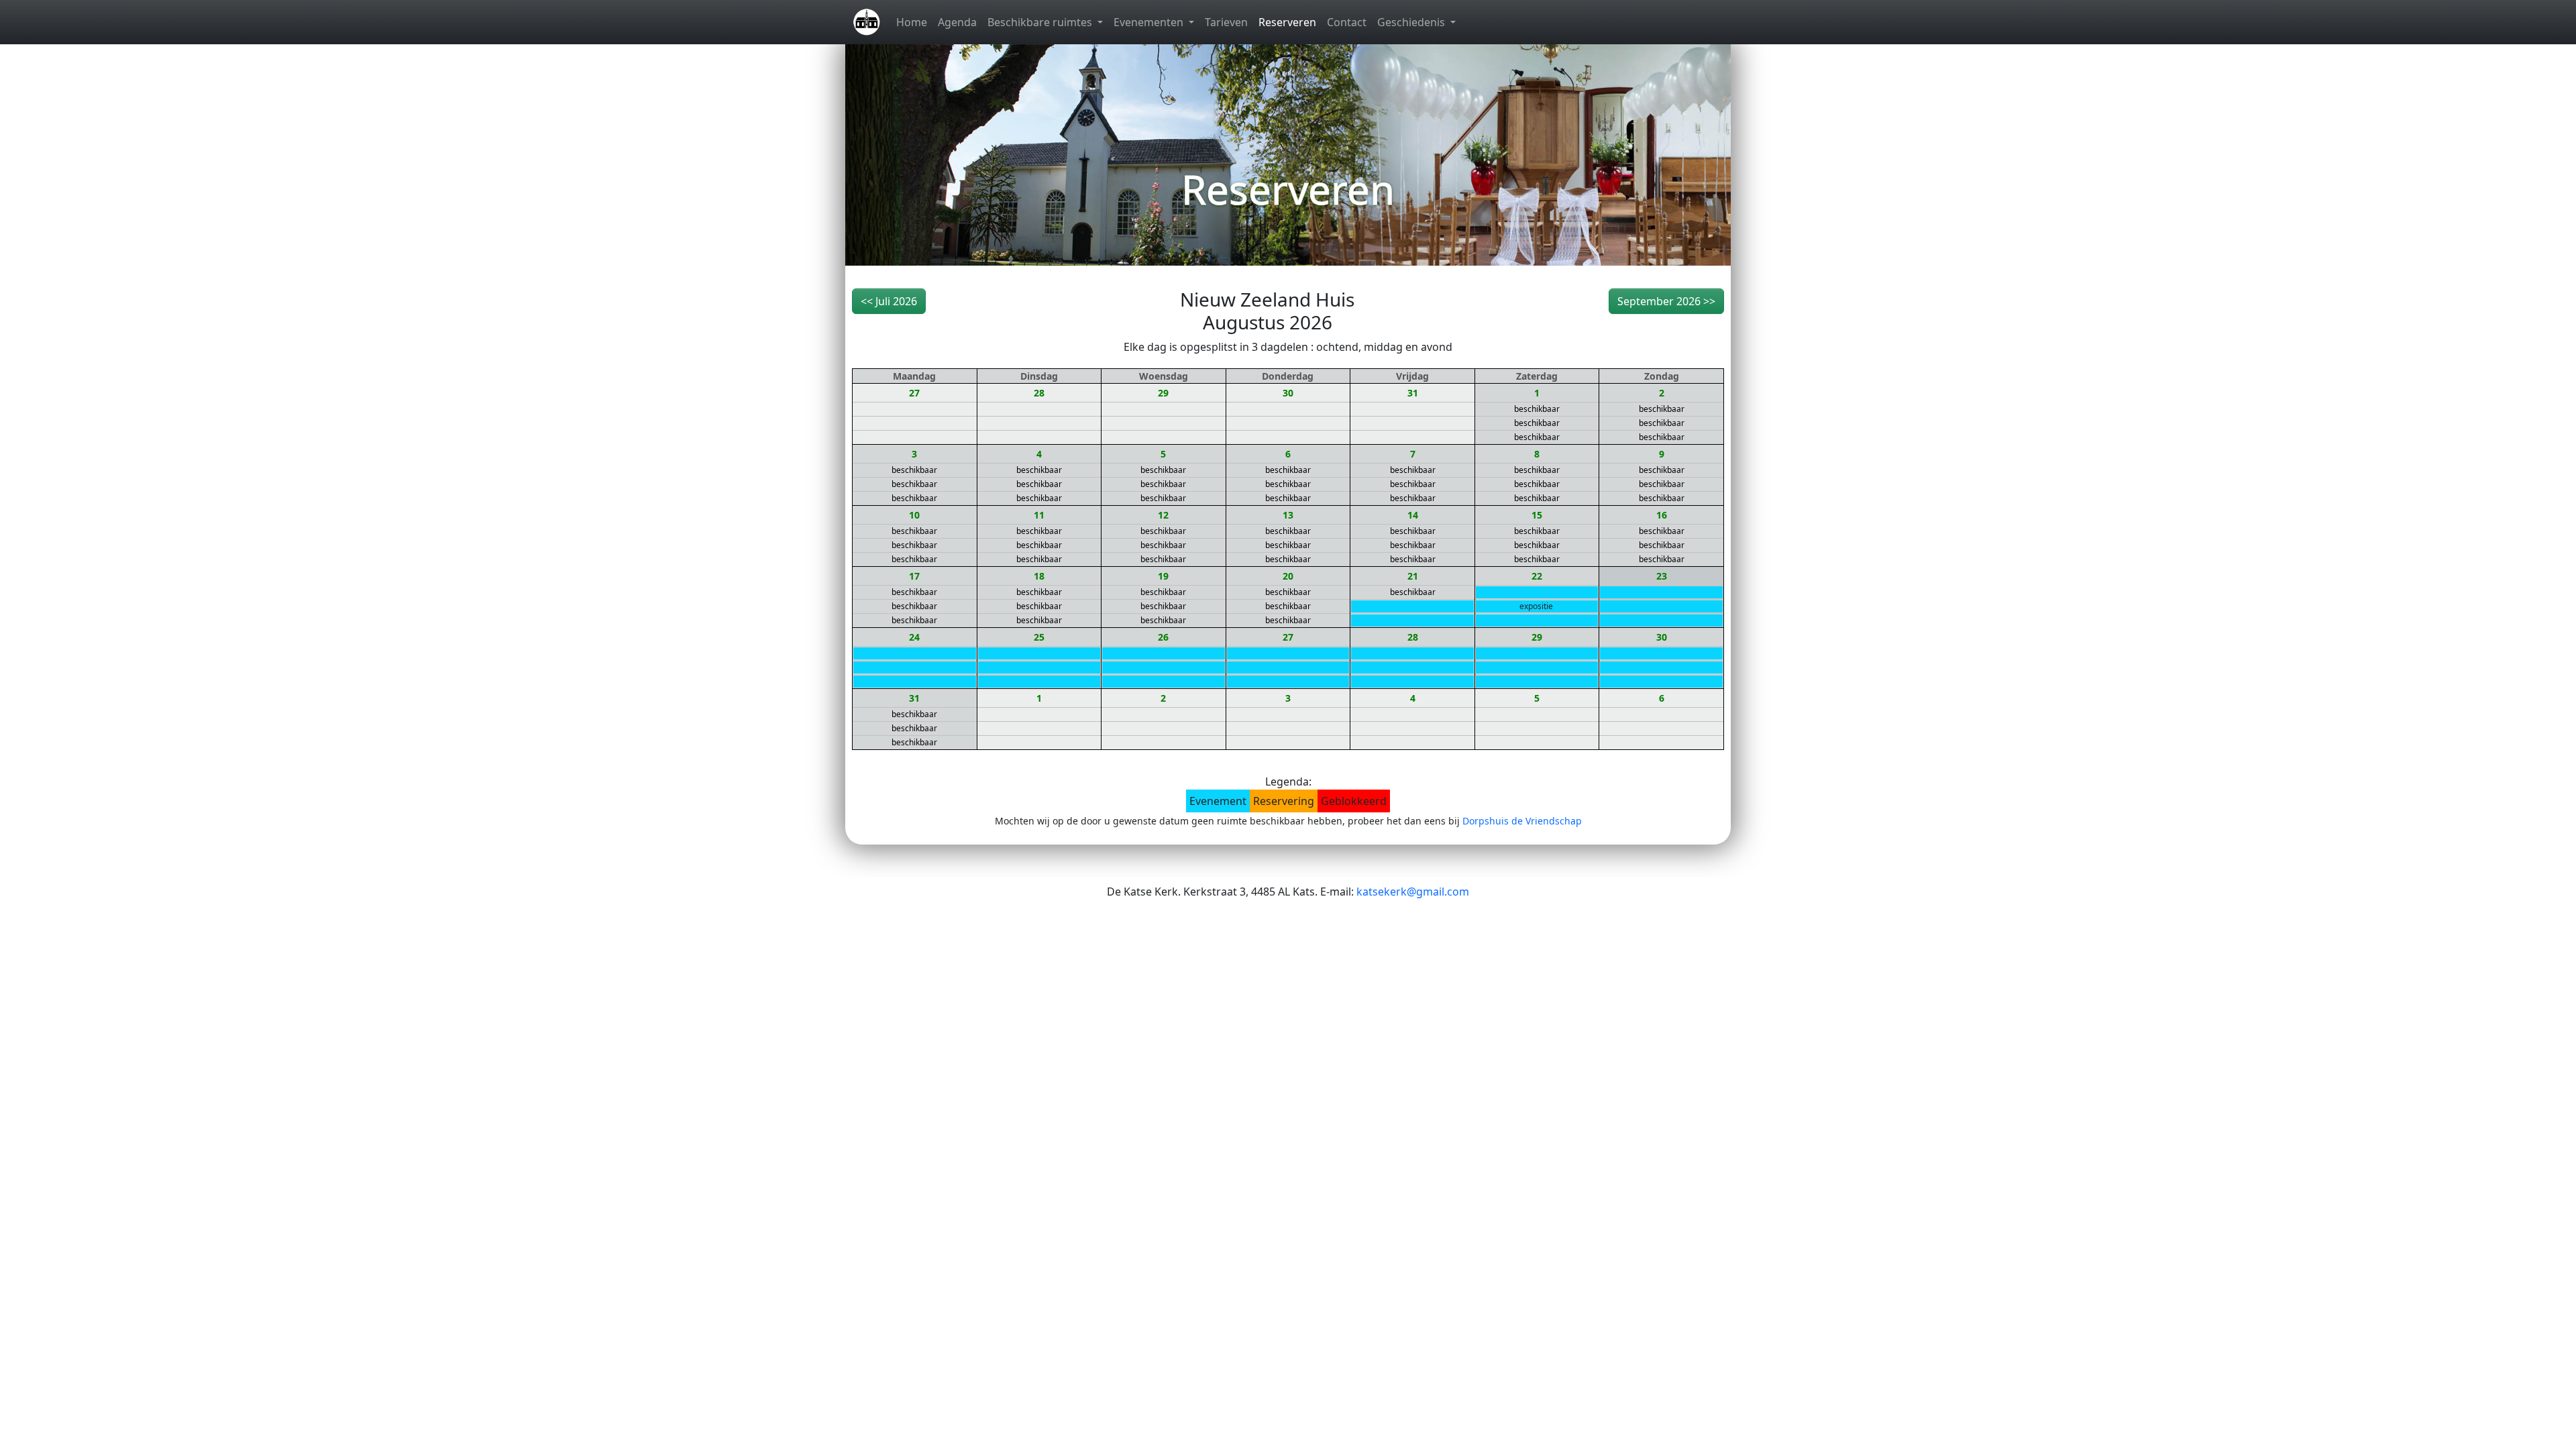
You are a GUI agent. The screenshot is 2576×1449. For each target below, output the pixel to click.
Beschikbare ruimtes (1041, 22)
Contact (1347, 22)
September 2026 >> (1666, 301)
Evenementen (1150, 22)
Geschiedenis (1412, 22)
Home (912, 22)
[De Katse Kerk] (867, 22)
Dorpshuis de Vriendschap (1522, 821)
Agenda (957, 22)
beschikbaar (1537, 409)
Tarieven (1226, 22)
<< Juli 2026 (889, 301)
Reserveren (1287, 22)
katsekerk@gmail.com (1413, 892)
